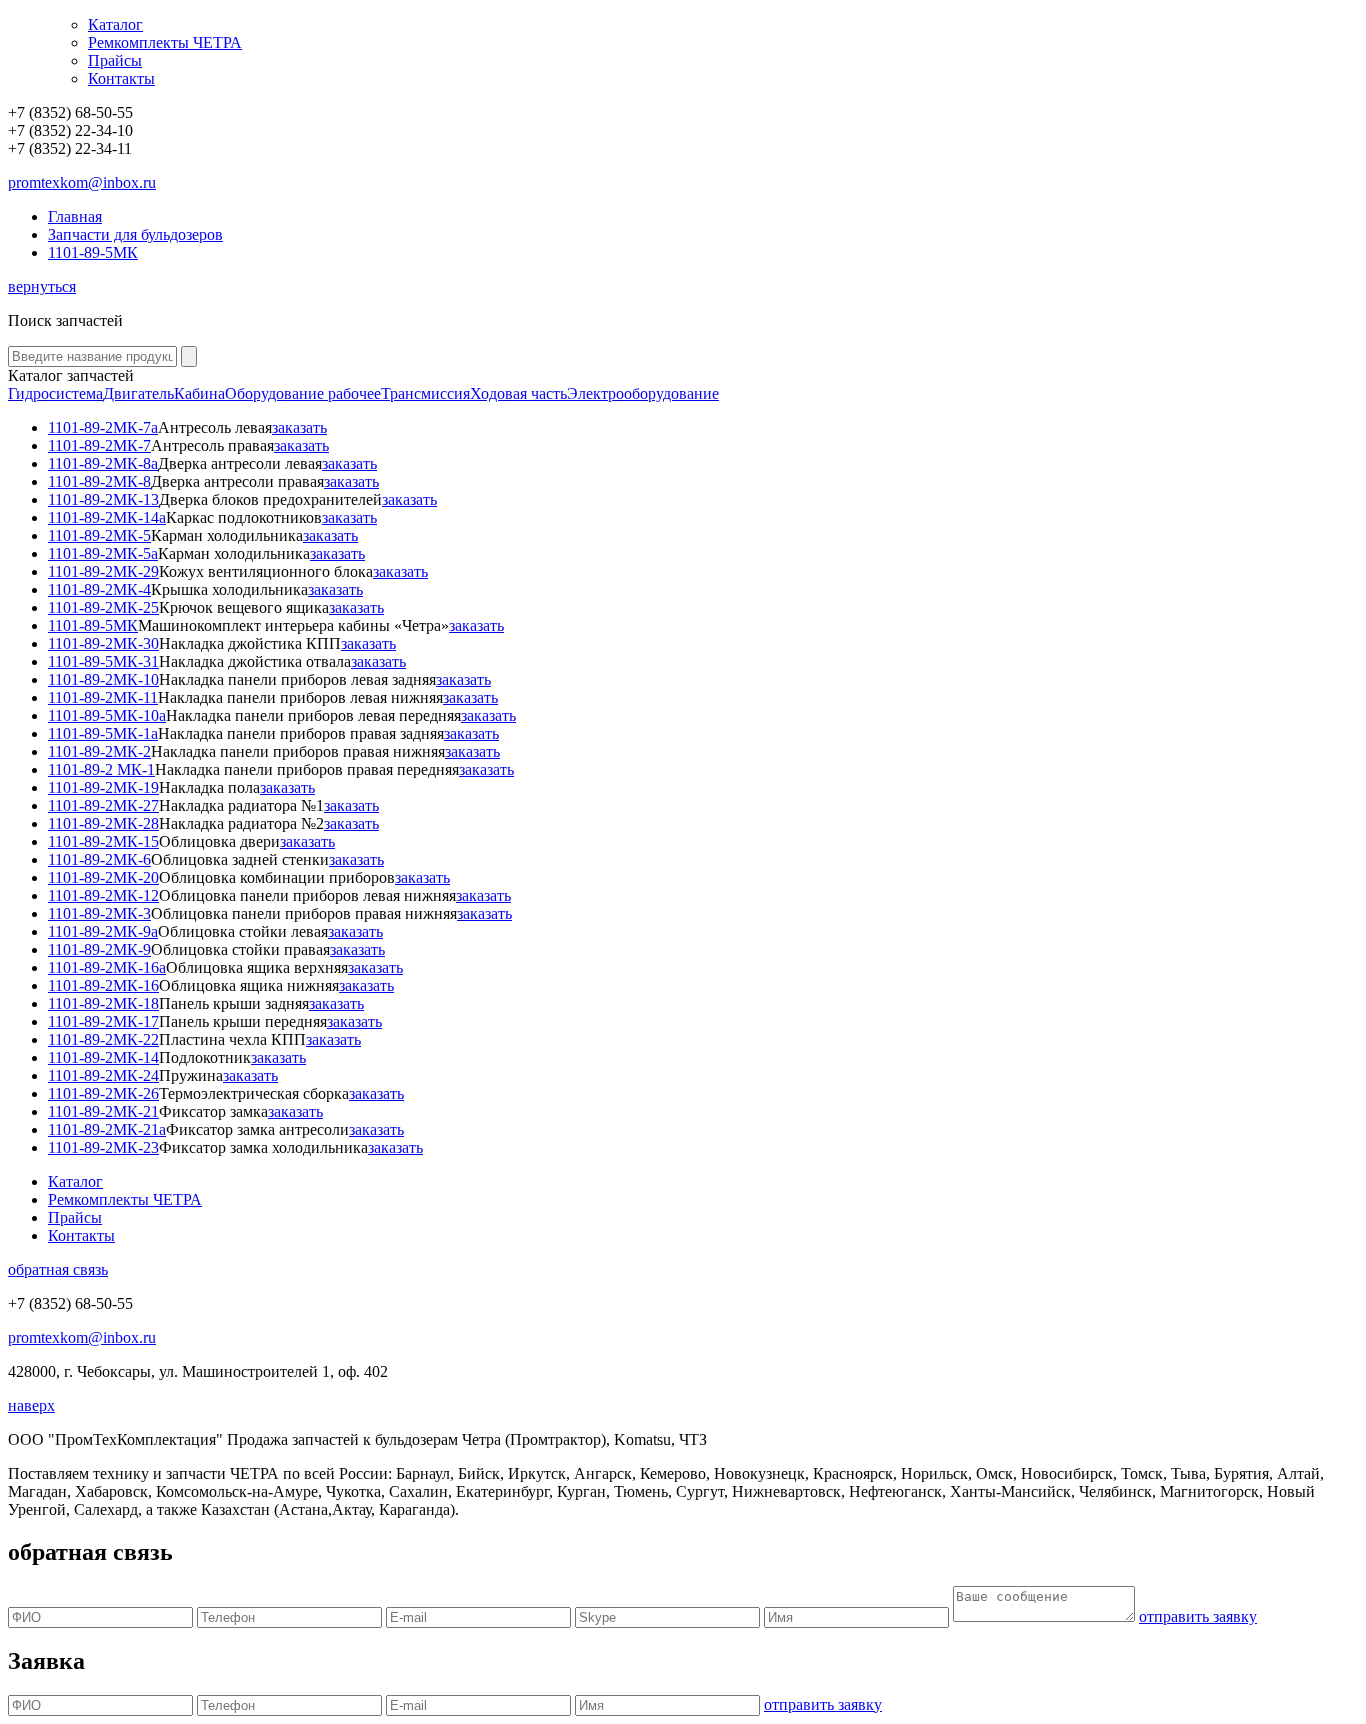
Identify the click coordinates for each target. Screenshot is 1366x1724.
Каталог (115, 24)
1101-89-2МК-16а (107, 967)
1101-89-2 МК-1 (101, 769)
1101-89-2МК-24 (103, 1075)
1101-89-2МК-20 (103, 877)
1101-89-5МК (93, 252)
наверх (31, 1405)
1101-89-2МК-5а (103, 553)
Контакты (121, 78)
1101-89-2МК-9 (99, 949)
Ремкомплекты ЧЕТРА (165, 42)
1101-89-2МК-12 (103, 895)
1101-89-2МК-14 (103, 1057)
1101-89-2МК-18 (103, 1003)
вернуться (42, 286)
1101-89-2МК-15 (103, 841)
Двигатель (138, 393)
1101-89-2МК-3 (99, 913)
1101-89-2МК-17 (103, 1021)
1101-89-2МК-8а (103, 463)
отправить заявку (1198, 1616)
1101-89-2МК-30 (103, 643)
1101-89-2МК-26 (103, 1093)
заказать (299, 427)
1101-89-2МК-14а (107, 517)
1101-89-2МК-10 (103, 679)
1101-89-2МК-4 (99, 589)
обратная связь (58, 1269)
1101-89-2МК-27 (103, 805)
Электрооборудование (643, 393)
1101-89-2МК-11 (103, 697)
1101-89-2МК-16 (103, 985)
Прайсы (115, 60)
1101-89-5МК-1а (103, 733)
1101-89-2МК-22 (103, 1039)
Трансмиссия (425, 393)
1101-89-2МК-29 (103, 571)
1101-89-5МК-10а (107, 715)
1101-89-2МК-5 (99, 535)
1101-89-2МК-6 (99, 859)
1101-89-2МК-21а (107, 1129)
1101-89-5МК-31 (103, 661)
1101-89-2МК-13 (103, 499)
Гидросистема (55, 393)
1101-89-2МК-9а (103, 931)
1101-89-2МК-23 (103, 1147)
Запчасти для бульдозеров (135, 234)
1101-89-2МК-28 (103, 823)
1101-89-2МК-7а (103, 427)
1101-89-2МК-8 (99, 481)
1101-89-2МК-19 (103, 787)
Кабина (199, 393)
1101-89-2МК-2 (99, 751)
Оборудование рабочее (303, 393)
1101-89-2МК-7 (99, 445)
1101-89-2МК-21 (103, 1111)
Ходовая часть (518, 393)
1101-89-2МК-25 (103, 607)
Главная (75, 216)
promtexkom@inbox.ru (82, 182)
